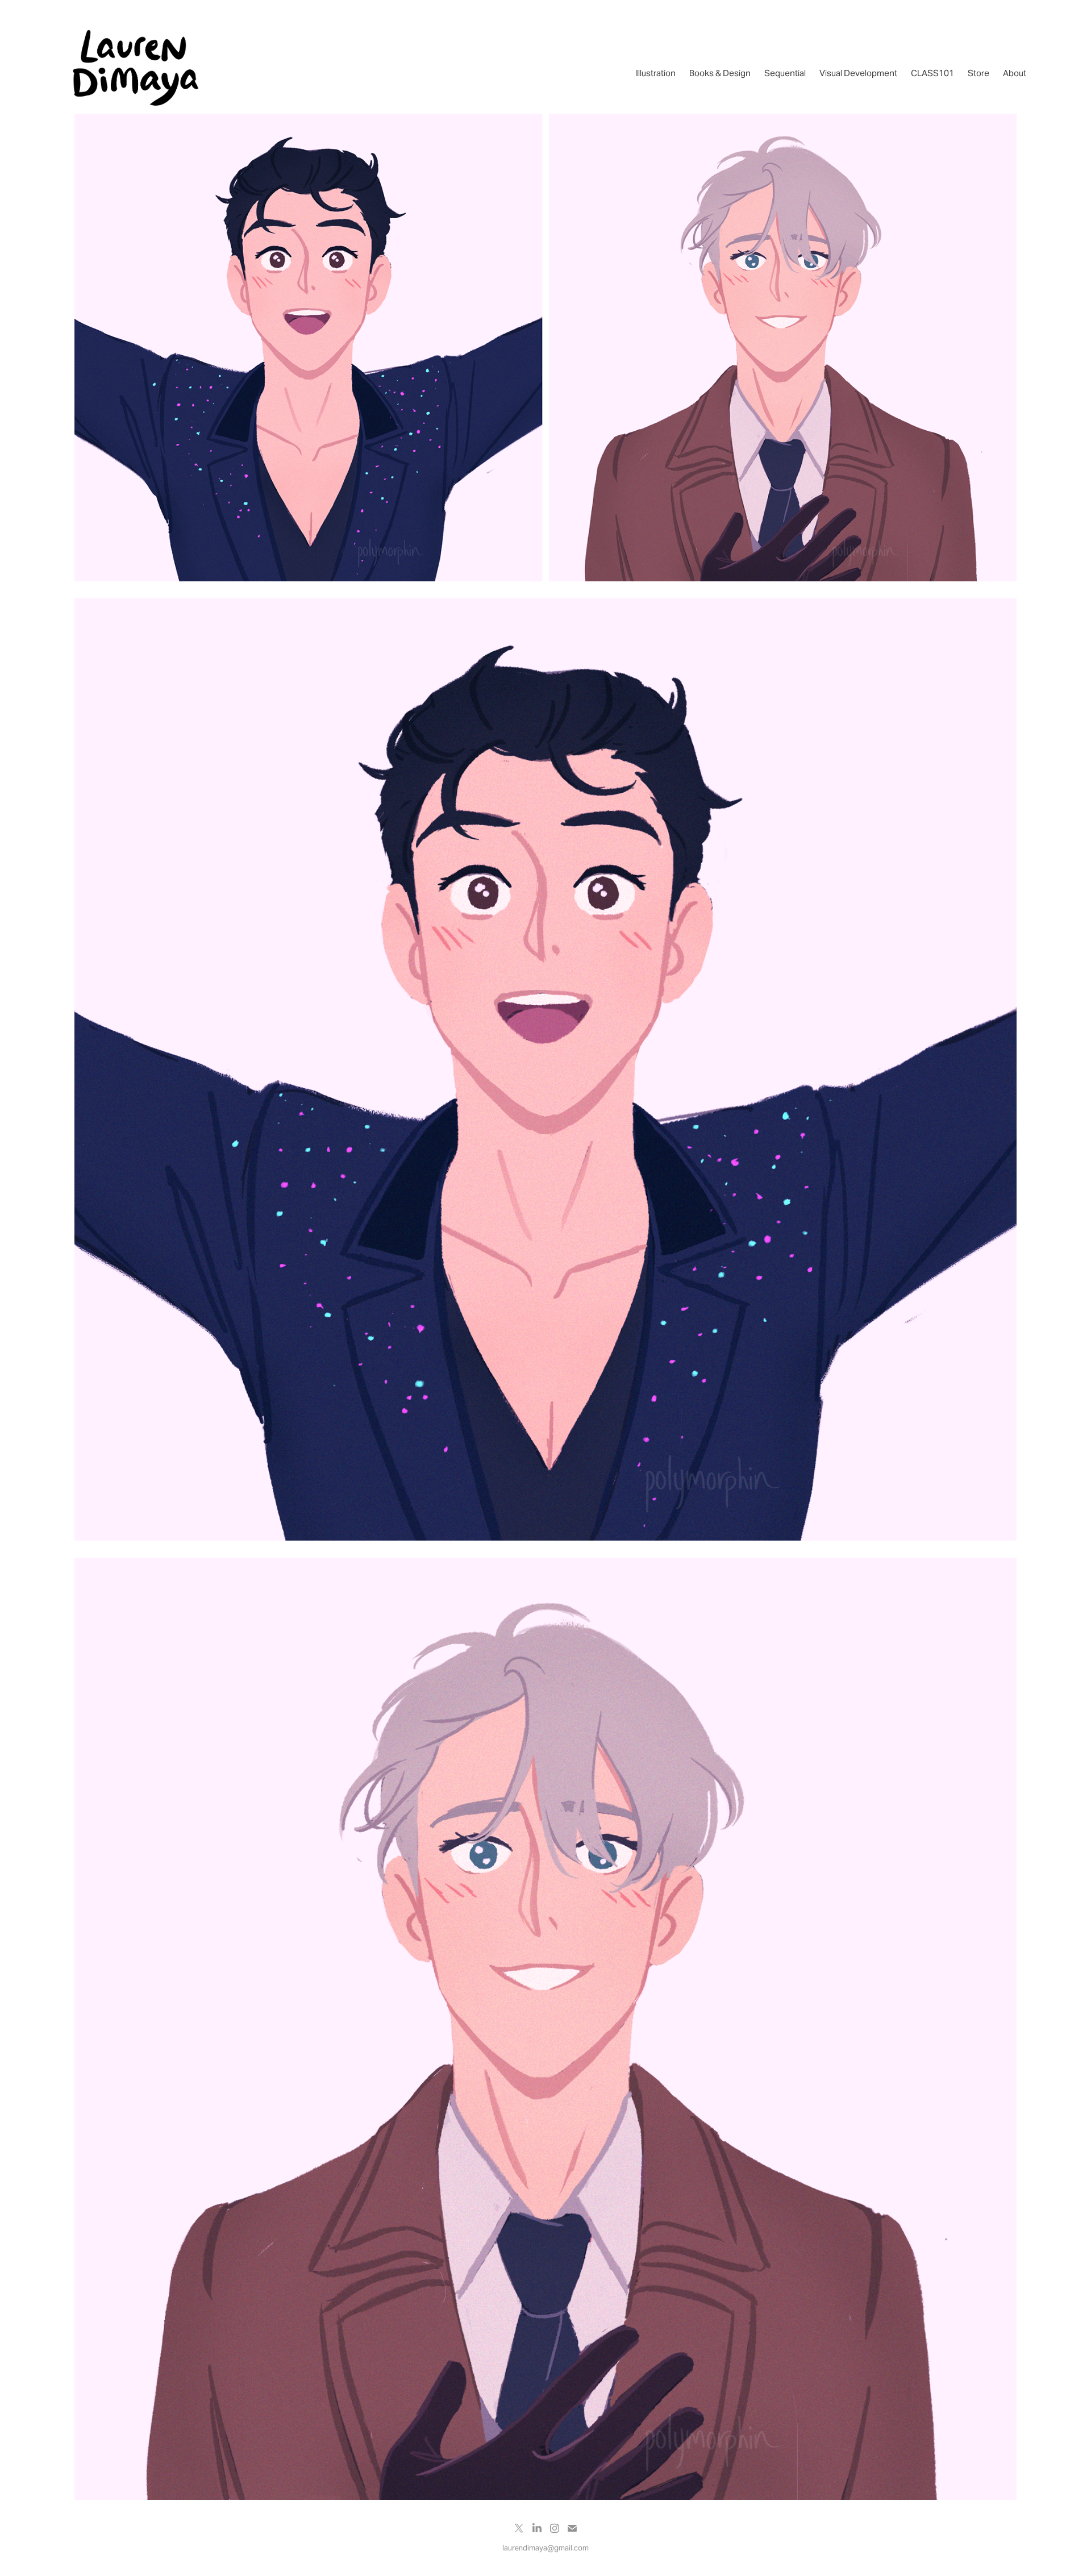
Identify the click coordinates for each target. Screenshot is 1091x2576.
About (1015, 73)
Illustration (656, 73)
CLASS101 (932, 73)
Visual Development (858, 73)
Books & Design (720, 73)
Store (978, 73)
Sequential (785, 73)
